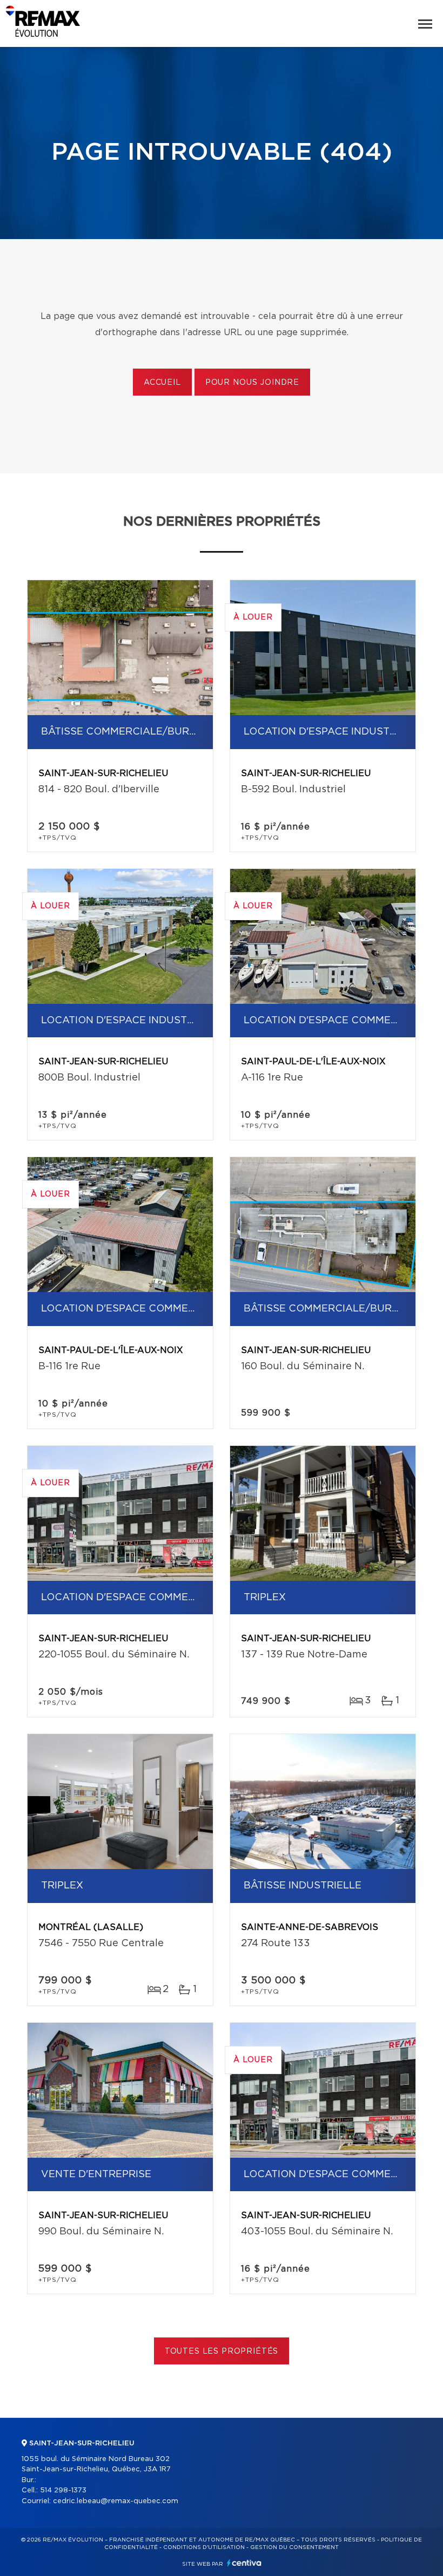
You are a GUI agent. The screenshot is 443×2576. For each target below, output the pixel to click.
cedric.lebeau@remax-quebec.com (116, 2501)
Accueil (162, 383)
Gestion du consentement (294, 2547)
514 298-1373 (63, 2490)
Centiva (244, 2563)
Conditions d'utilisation (204, 2547)
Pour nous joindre (252, 383)
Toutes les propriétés (222, 2351)
